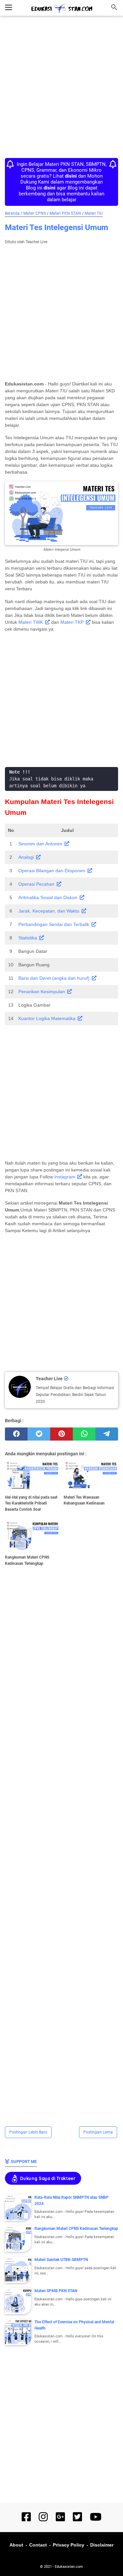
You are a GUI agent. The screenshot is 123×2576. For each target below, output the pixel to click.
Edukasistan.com (69, 2567)
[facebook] (16, 1434)
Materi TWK (31, 622)
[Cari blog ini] (114, 7)
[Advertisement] (61, 88)
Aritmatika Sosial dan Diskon (48, 897)
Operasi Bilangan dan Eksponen (52, 871)
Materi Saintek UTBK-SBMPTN (61, 2260)
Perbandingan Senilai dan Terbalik (54, 924)
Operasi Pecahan (36, 884)
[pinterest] (61, 1434)
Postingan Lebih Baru (28, 2132)
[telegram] (107, 1434)
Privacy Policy (69, 2545)
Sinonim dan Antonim (40, 844)
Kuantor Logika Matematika (47, 1018)
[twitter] (39, 1434)
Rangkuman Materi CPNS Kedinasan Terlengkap (76, 2229)
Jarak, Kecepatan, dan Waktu (49, 911)
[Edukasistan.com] (62, 9)
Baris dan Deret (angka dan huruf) (54, 978)
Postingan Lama (98, 2132)
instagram (65, 1177)
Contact (38, 2545)
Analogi (26, 857)
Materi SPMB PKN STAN (56, 2291)
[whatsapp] (84, 1434)
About (16, 2545)
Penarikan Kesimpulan (42, 992)
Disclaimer (102, 2545)
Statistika (28, 938)
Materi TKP (72, 622)
